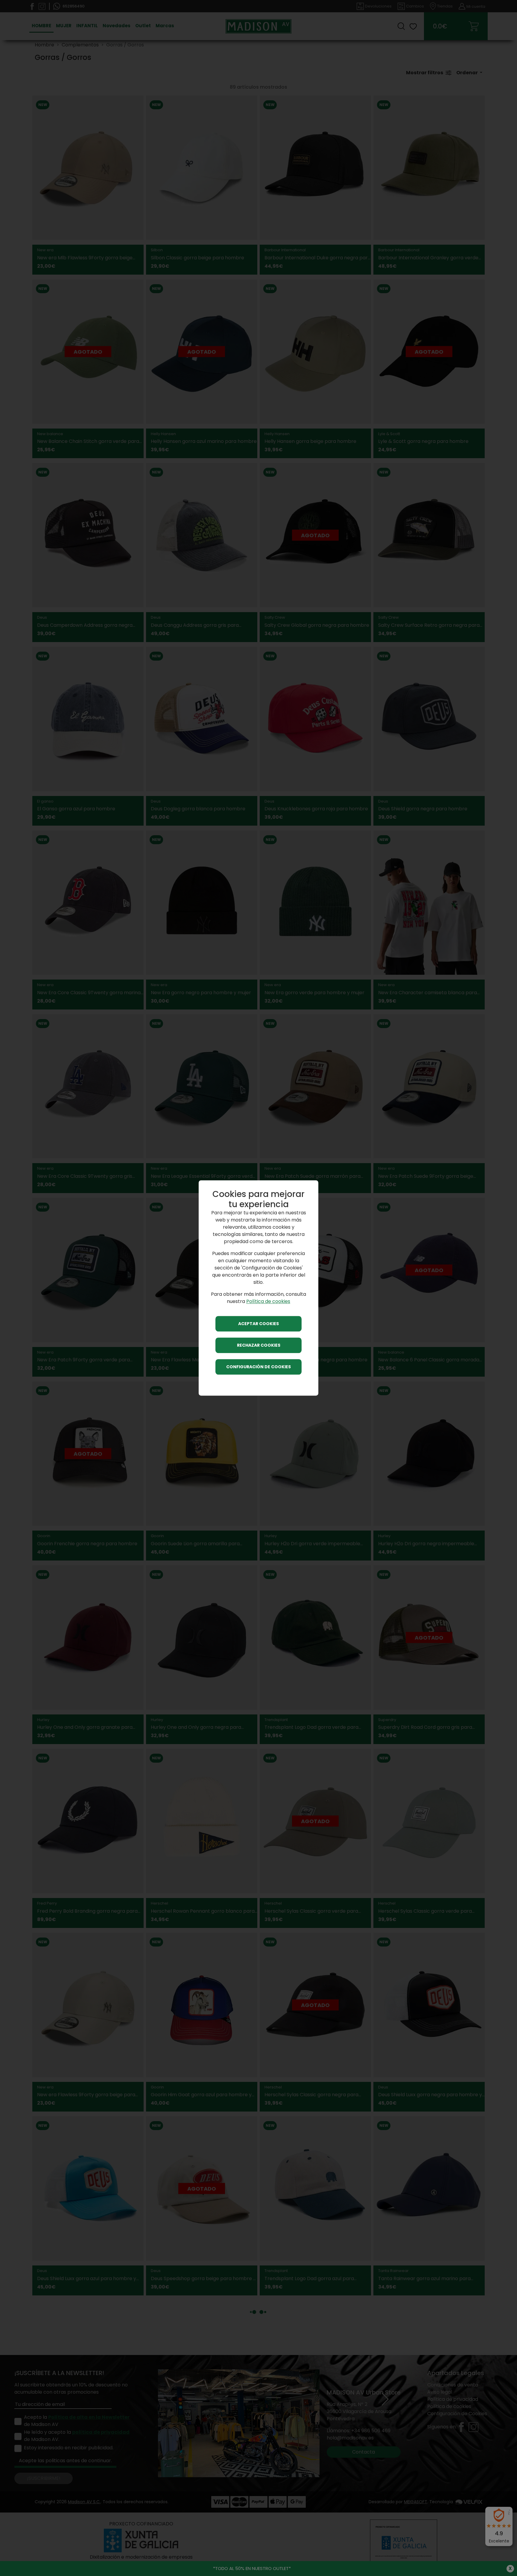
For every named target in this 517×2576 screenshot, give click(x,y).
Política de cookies (268, 1302)
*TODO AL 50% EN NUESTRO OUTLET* (252, 2568)
